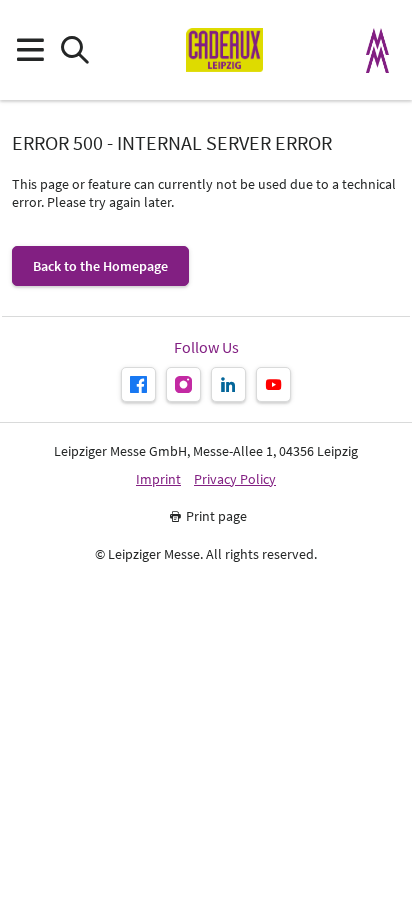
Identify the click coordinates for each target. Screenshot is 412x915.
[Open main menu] (29, 50)
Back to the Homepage (100, 266)
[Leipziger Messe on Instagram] (183, 384)
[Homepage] (224, 50)
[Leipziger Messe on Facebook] (138, 384)
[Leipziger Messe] (378, 50)
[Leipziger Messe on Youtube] (273, 384)
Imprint (158, 479)
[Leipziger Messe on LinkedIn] (228, 384)
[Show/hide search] (74, 50)
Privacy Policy (235, 479)
